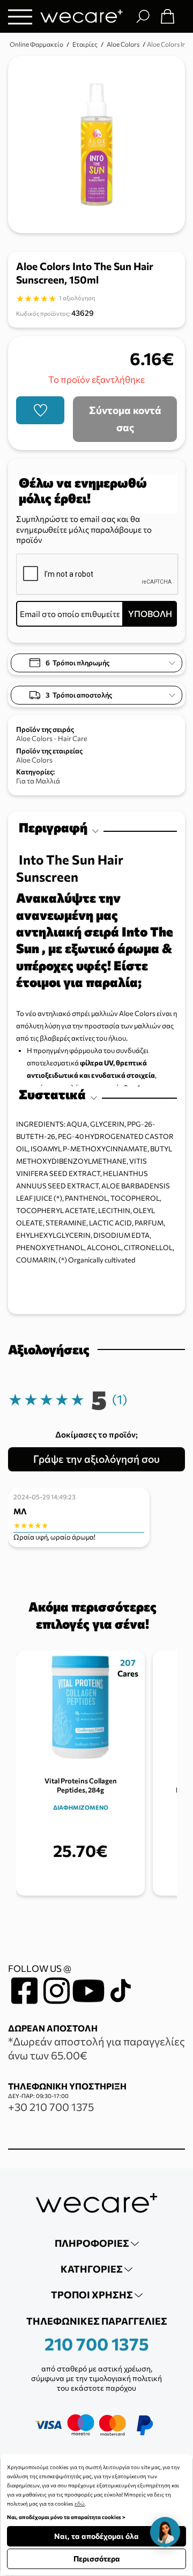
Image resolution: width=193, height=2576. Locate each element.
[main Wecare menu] (20, 16)
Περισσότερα (97, 2559)
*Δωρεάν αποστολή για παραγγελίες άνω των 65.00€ (96, 2048)
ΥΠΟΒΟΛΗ (150, 614)
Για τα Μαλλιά (38, 781)
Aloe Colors (34, 760)
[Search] (143, 16)
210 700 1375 (97, 2343)
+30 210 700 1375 (51, 2107)
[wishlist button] (40, 410)
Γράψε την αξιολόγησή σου (96, 1459)
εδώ (80, 2504)
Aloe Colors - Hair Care (52, 738)
